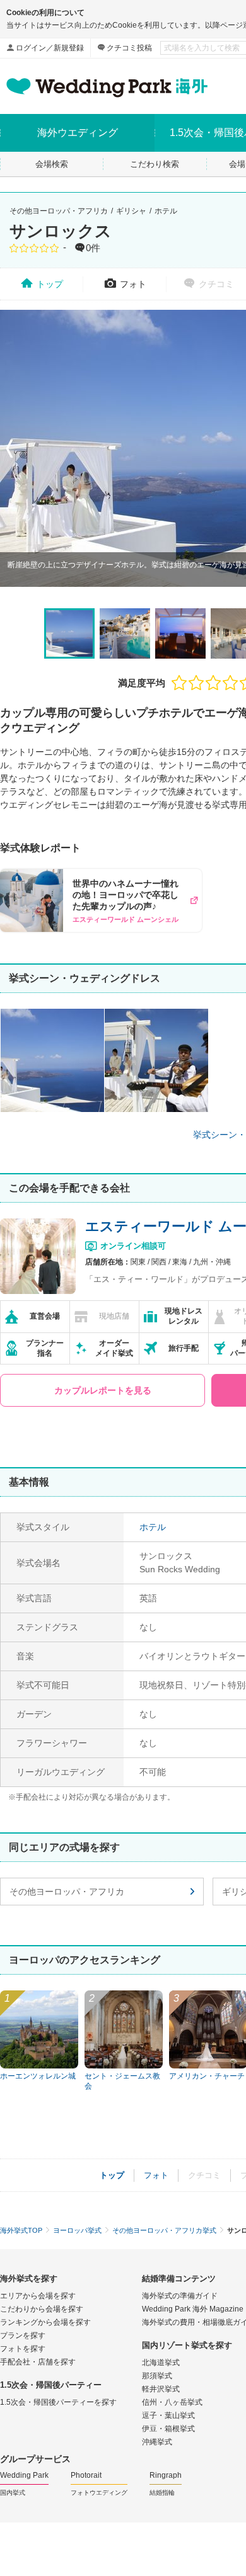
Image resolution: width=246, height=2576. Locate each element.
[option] (69, 633)
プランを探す (23, 2335)
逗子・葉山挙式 (168, 2415)
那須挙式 (157, 2376)
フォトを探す (23, 2349)
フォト (133, 284)
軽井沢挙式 (161, 2389)
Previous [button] (9, 448)
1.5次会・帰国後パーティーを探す (58, 2402)
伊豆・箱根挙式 (168, 2429)
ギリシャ (131, 211)
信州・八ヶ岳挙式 (172, 2402)
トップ (50, 284)
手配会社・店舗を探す (38, 2362)
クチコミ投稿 (129, 48)
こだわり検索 (155, 164)
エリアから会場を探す (38, 2296)
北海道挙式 (161, 2363)
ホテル (166, 211)
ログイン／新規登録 (50, 48)
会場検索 (52, 164)
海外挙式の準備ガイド (180, 2296)
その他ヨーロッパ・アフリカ (59, 211)
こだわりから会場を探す (42, 2309)
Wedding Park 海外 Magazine (193, 2309)
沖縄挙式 (157, 2442)
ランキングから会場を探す (45, 2322)
